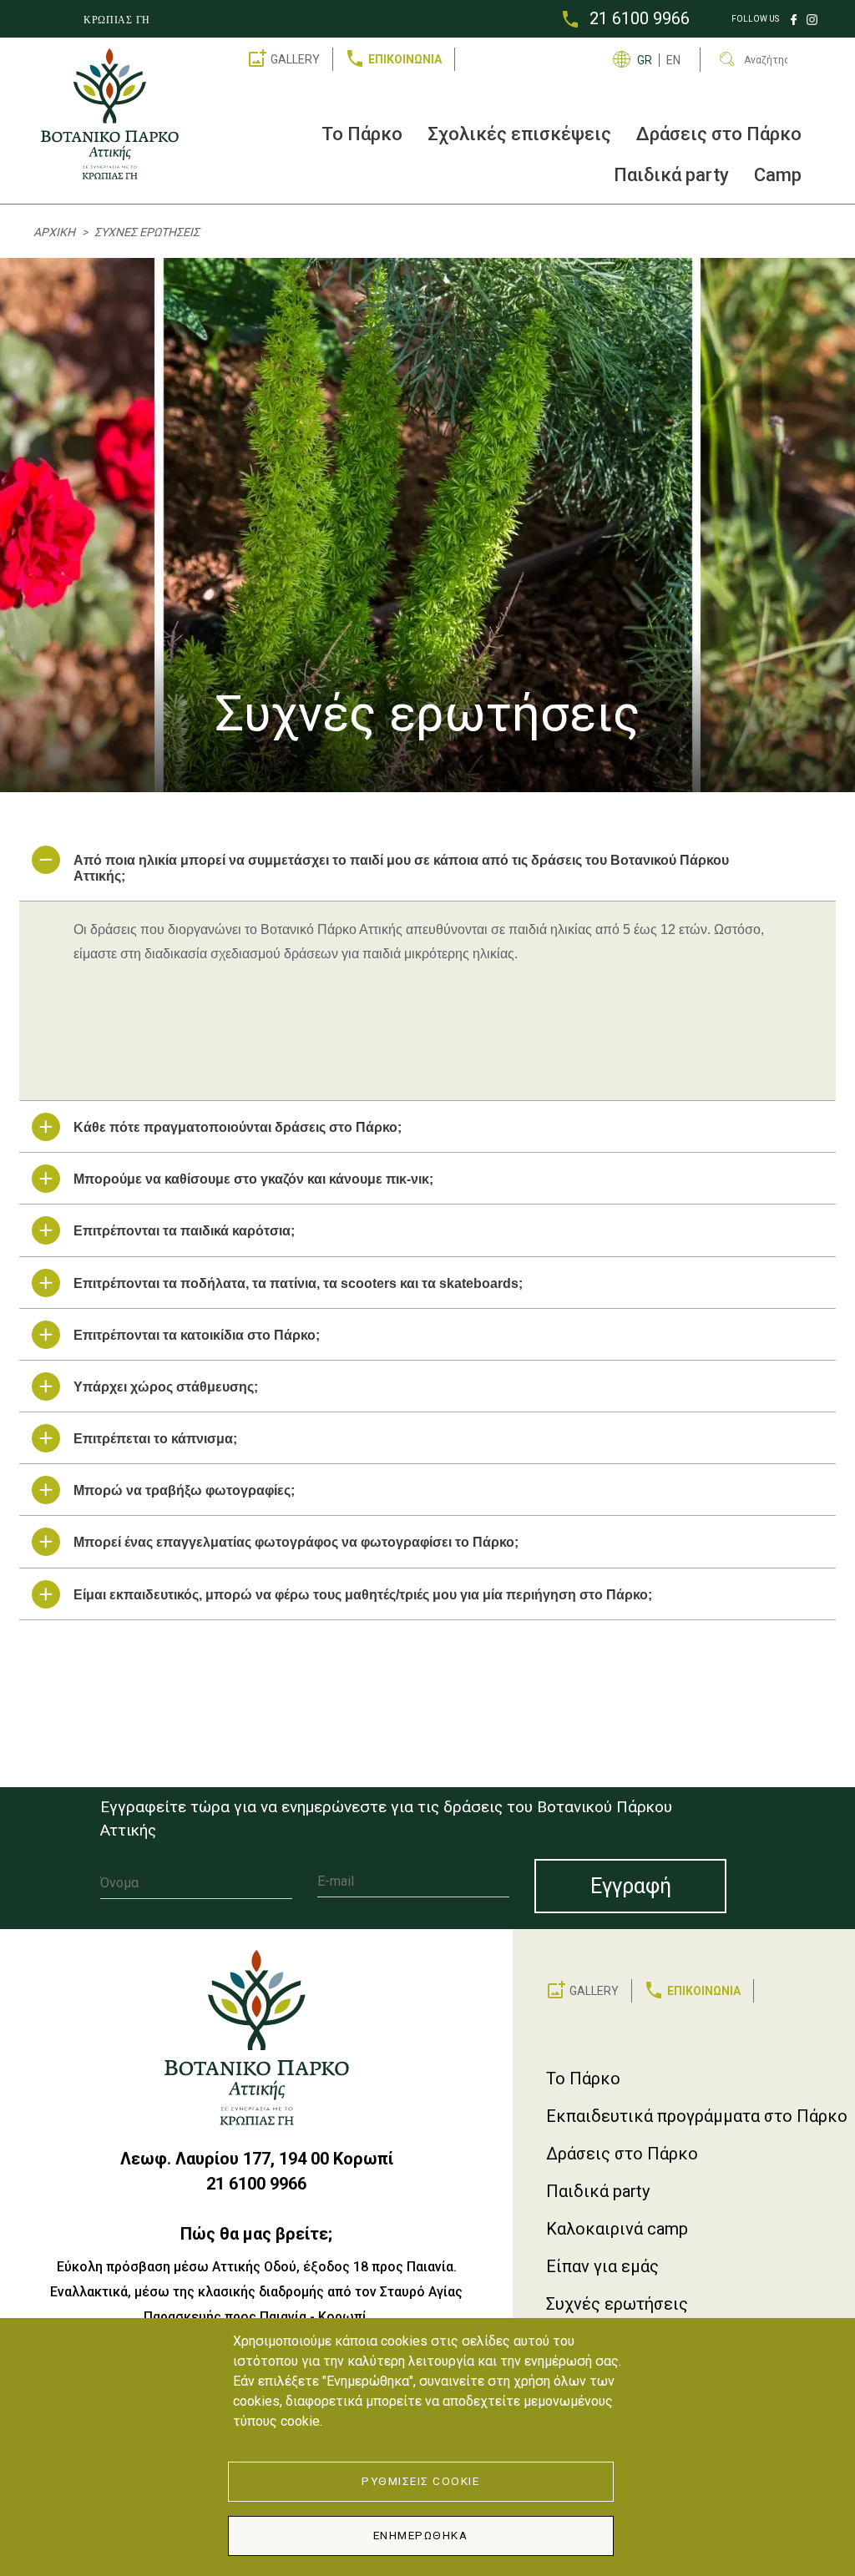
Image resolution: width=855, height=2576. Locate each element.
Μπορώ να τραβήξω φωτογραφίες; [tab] (184, 1490)
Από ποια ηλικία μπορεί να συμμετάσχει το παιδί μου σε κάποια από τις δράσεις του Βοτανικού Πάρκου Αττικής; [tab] (401, 868)
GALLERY (295, 59)
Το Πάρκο (362, 134)
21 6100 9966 (640, 18)
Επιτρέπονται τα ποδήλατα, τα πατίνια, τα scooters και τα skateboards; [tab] (298, 1283)
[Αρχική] (116, 114)
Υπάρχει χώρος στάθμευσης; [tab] (166, 1387)
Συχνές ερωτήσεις (617, 2304)
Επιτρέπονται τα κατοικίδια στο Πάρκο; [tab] (197, 1335)
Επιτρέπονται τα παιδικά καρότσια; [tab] (184, 1231)
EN (673, 60)
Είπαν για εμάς (602, 2266)
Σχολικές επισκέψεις (519, 134)
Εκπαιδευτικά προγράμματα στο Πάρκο (697, 2116)
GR (645, 60)
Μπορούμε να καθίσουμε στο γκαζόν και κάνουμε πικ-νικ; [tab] (253, 1179)
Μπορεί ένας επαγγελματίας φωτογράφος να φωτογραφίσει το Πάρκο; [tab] (296, 1542)
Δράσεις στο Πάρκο (719, 134)
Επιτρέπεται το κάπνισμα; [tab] (155, 1439)
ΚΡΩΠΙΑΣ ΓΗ (117, 20)
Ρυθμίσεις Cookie (420, 2481)
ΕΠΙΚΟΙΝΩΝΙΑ (405, 59)
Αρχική (54, 232)
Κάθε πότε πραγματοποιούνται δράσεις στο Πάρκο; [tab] (238, 1127)
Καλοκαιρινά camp (617, 2229)
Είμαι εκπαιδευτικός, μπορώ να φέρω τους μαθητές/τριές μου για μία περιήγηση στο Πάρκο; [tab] (363, 1595)
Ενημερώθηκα (421, 2535)
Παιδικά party (671, 175)
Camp (778, 175)
